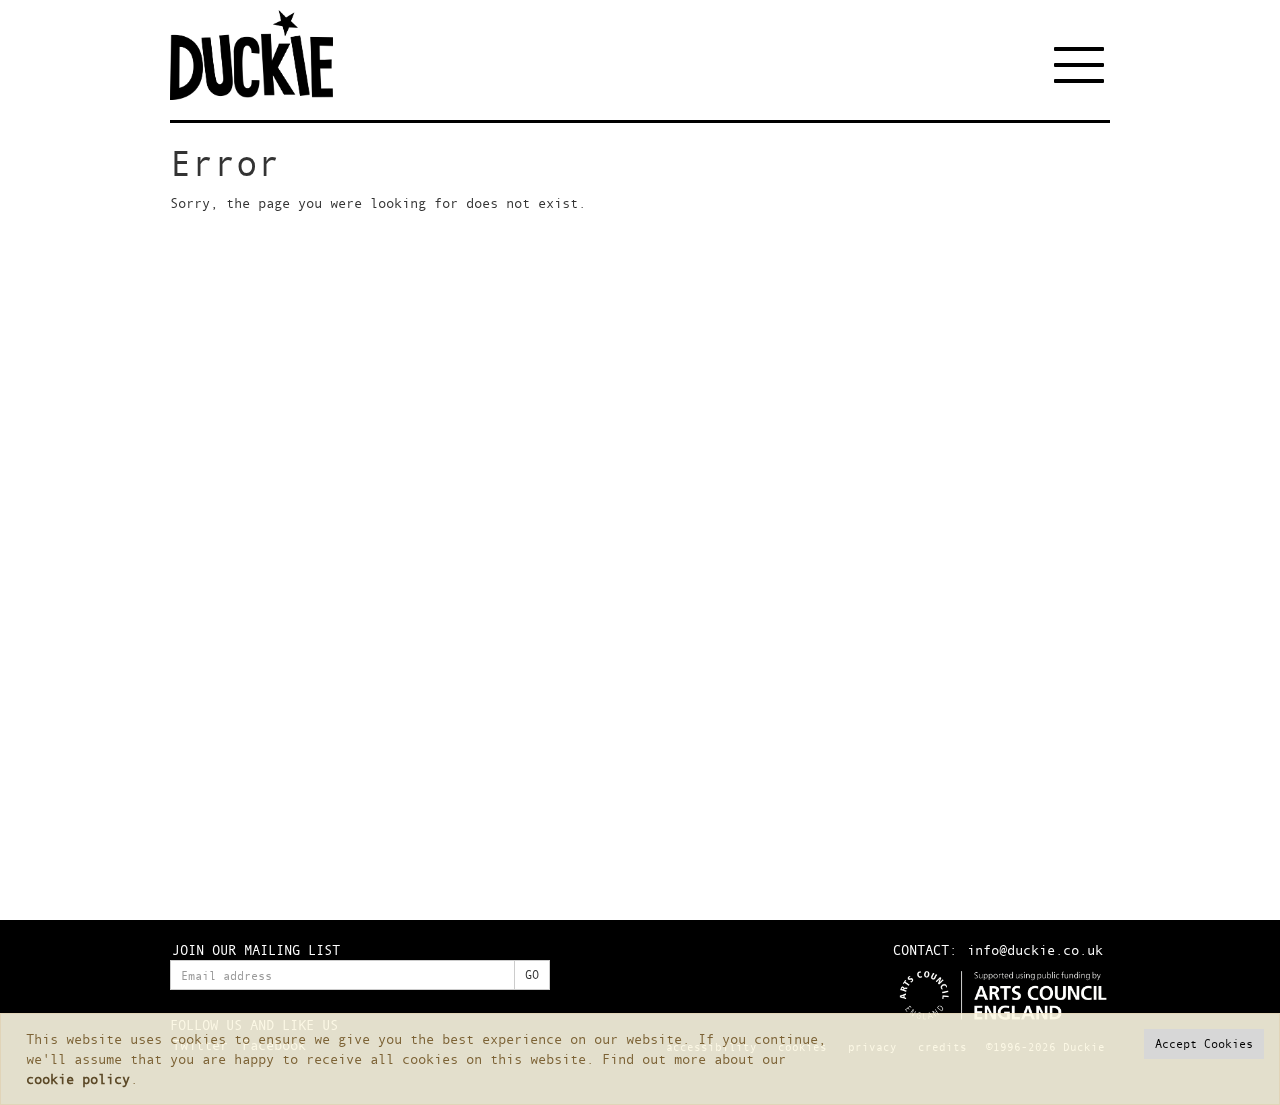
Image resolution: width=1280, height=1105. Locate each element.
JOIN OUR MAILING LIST (256, 949)
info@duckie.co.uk (1035, 949)
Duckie (265, 55)
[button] (1204, 1044)
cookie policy (78, 1078)
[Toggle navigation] (1082, 65)
